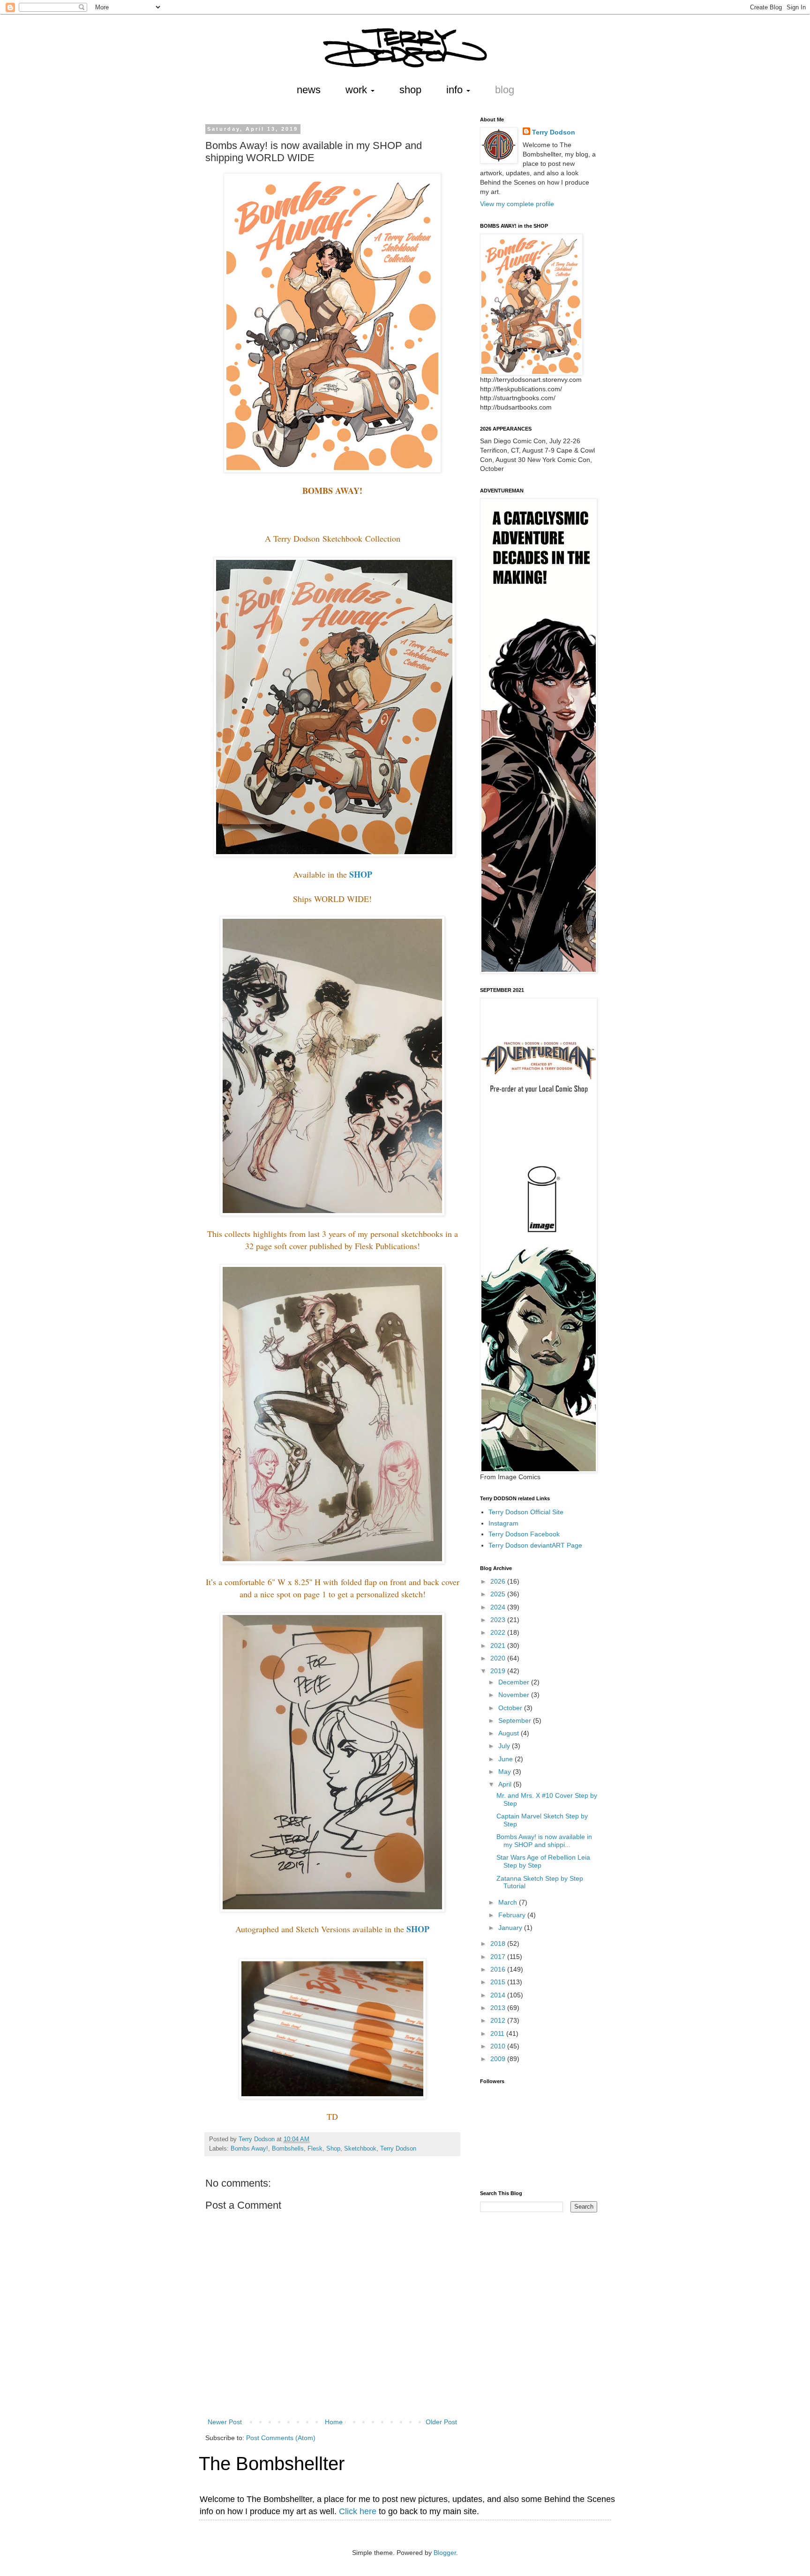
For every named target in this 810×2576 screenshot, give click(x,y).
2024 (499, 1607)
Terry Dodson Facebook (524, 1534)
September (516, 1720)
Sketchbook (360, 2149)
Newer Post (225, 2422)
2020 (499, 1658)
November (515, 1695)
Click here (358, 2511)
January (511, 1928)
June (506, 1759)
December (515, 1682)
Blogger (445, 2553)
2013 (499, 2008)
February (513, 1915)
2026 (499, 1581)
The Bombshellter (272, 2464)
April (506, 1784)
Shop (410, 90)
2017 (499, 1957)
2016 (499, 1969)
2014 (499, 1995)
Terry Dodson (398, 2149)
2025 (499, 1594)
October (511, 1708)
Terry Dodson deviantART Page (535, 1545)
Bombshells (288, 2149)
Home (334, 2422)
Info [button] (456, 90)
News (309, 90)
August (510, 1733)
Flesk (315, 2149)
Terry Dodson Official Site (526, 1512)
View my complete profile (517, 204)
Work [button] (358, 90)
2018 (499, 1943)
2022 (499, 1632)
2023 (499, 1620)
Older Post (441, 2422)
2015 (499, 1982)
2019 (499, 1671)
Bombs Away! (249, 2149)
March (509, 1902)
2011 (498, 2033)
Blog (505, 90)
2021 (499, 1645)
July (505, 1746)
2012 (499, 2020)
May (506, 1772)
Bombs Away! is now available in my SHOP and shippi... (544, 1841)
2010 (499, 2046)
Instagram (503, 1523)
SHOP (361, 874)
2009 (499, 2059)
